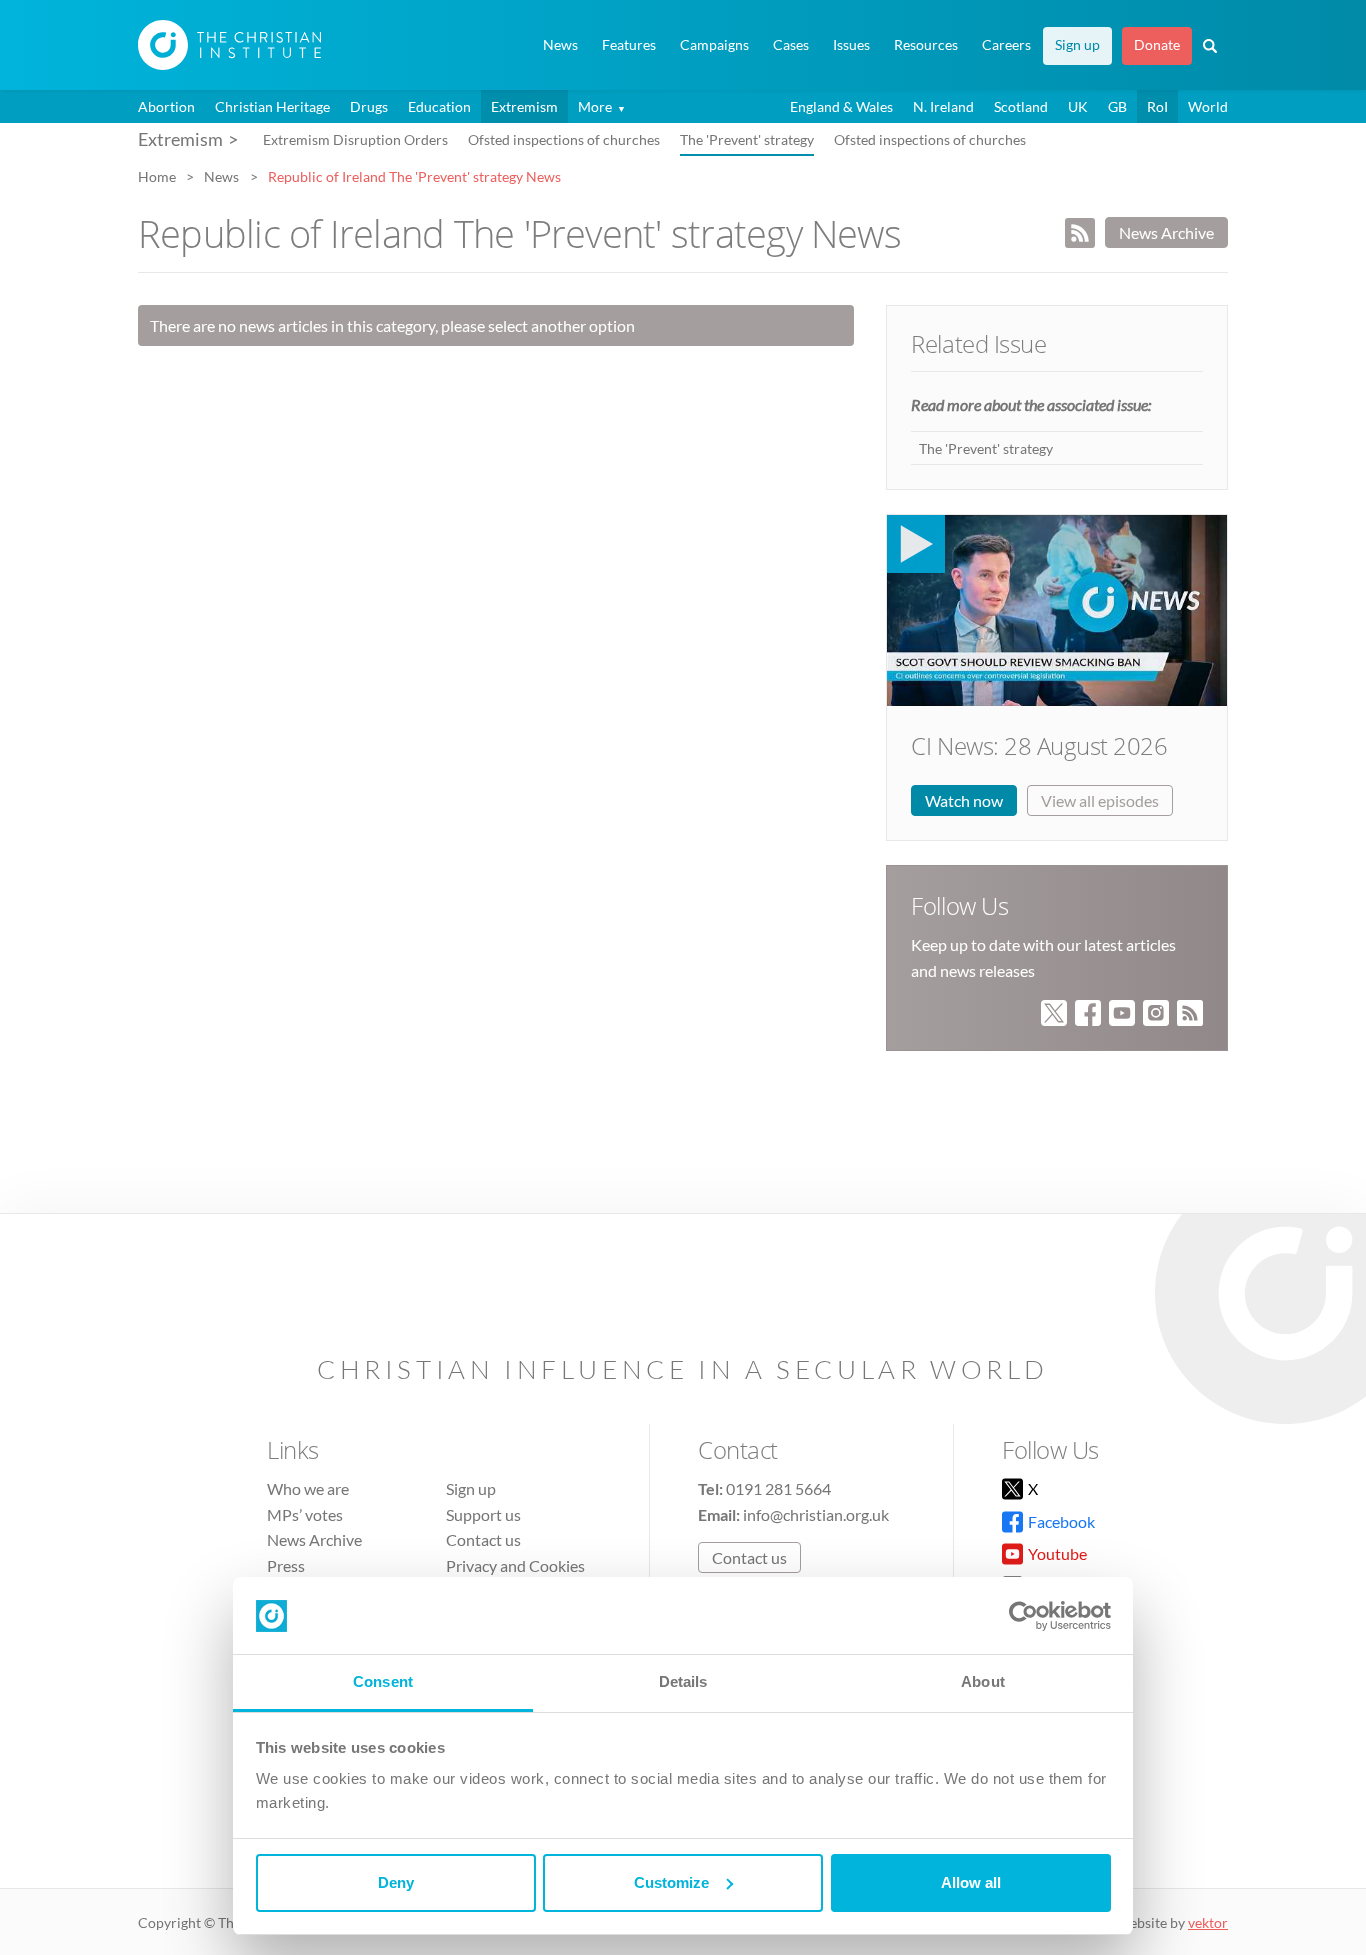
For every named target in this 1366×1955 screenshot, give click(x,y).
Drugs (369, 106)
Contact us (483, 1539)
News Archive (1166, 232)
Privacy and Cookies (515, 1565)
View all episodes (1100, 800)
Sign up (1077, 45)
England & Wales (841, 106)
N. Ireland (943, 106)
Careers (1006, 45)
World (1208, 106)
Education (439, 106)
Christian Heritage (272, 106)
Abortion (166, 106)
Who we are (308, 1488)
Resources (926, 45)
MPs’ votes (305, 1514)
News (560, 45)
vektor (1208, 1922)
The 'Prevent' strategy (747, 139)
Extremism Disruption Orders (355, 139)
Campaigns (714, 45)
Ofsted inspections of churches (564, 139)
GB (1117, 106)
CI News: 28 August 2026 (1039, 745)
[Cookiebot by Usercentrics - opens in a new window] (1023, 1616)
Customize (671, 1882)
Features (629, 45)
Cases (791, 45)
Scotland (1021, 106)
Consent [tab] (383, 1681)
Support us (483, 1514)
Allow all (971, 1882)
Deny (396, 1882)
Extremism (524, 106)
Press (286, 1565)
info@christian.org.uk (816, 1514)
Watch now (964, 800)
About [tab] (983, 1681)
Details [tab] (683, 1681)
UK (1078, 106)
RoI (1157, 106)
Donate (1157, 45)
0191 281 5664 (778, 1488)
